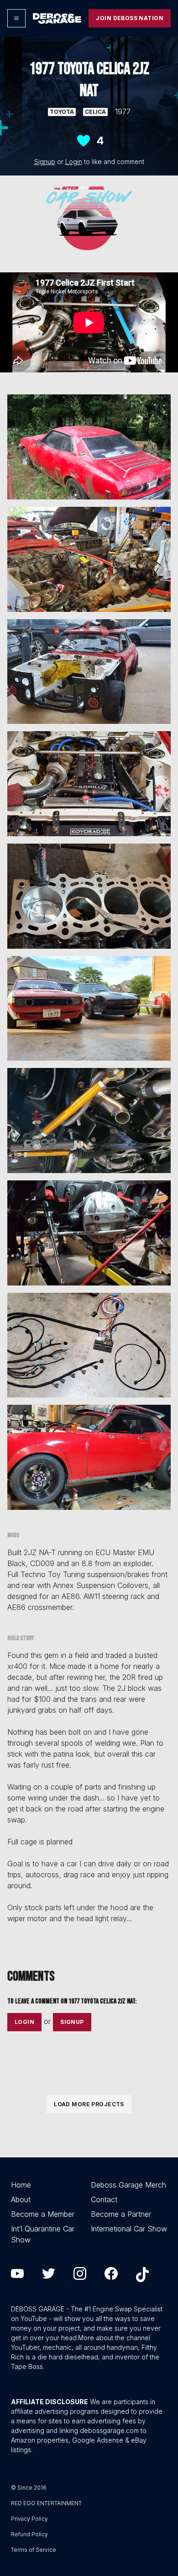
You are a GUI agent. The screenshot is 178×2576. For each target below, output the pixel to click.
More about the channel (114, 2338)
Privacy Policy (29, 2519)
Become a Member (43, 2214)
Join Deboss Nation (130, 18)
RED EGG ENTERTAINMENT (46, 2503)
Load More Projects (89, 2104)
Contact (104, 2199)
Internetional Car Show (129, 2229)
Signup (45, 162)
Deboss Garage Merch (128, 2185)
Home (21, 2185)
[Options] (16, 18)
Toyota (62, 112)
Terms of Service (34, 2550)
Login (74, 162)
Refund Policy (29, 2534)
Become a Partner (121, 2214)
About (21, 2199)
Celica (95, 112)
